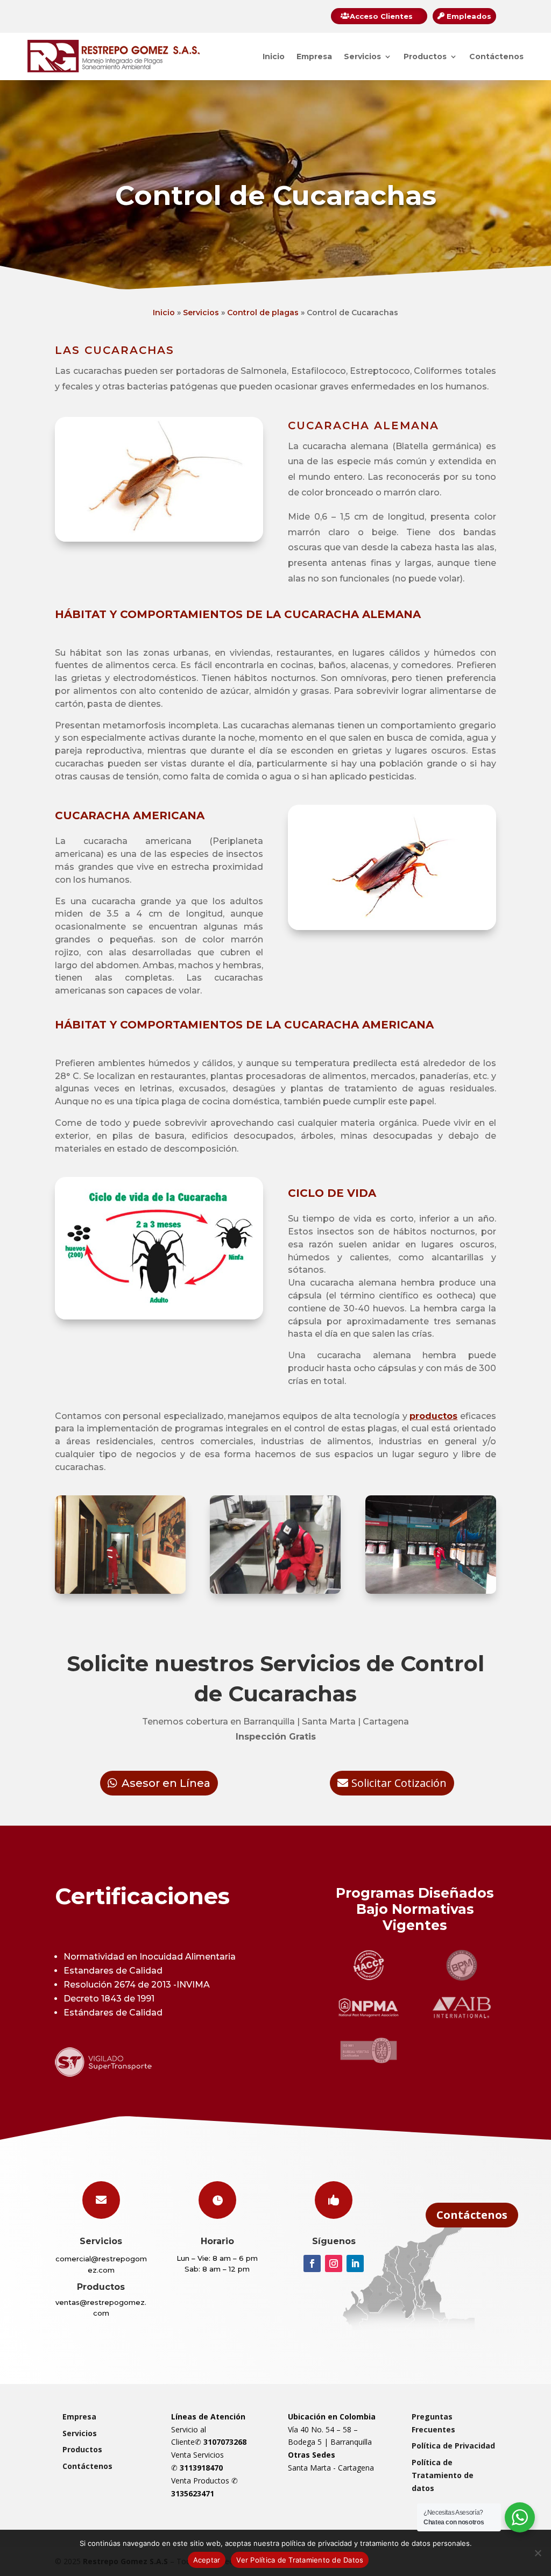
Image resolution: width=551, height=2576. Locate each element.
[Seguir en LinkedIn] (355, 2263)
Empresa (314, 56)
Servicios (362, 56)
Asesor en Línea (166, 1783)
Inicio (274, 56)
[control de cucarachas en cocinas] (275, 1591)
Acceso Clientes (381, 16)
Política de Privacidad (453, 2446)
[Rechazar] (538, 2553)
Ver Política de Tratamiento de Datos (300, 2560)
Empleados (469, 16)
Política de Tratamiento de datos (443, 2475)
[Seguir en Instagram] (334, 2263)
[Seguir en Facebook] (312, 2263)
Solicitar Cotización (399, 1783)
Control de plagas (263, 313)
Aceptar (207, 2560)
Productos (425, 56)
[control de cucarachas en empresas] (431, 1591)
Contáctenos (496, 56)
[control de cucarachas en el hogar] (120, 1591)
